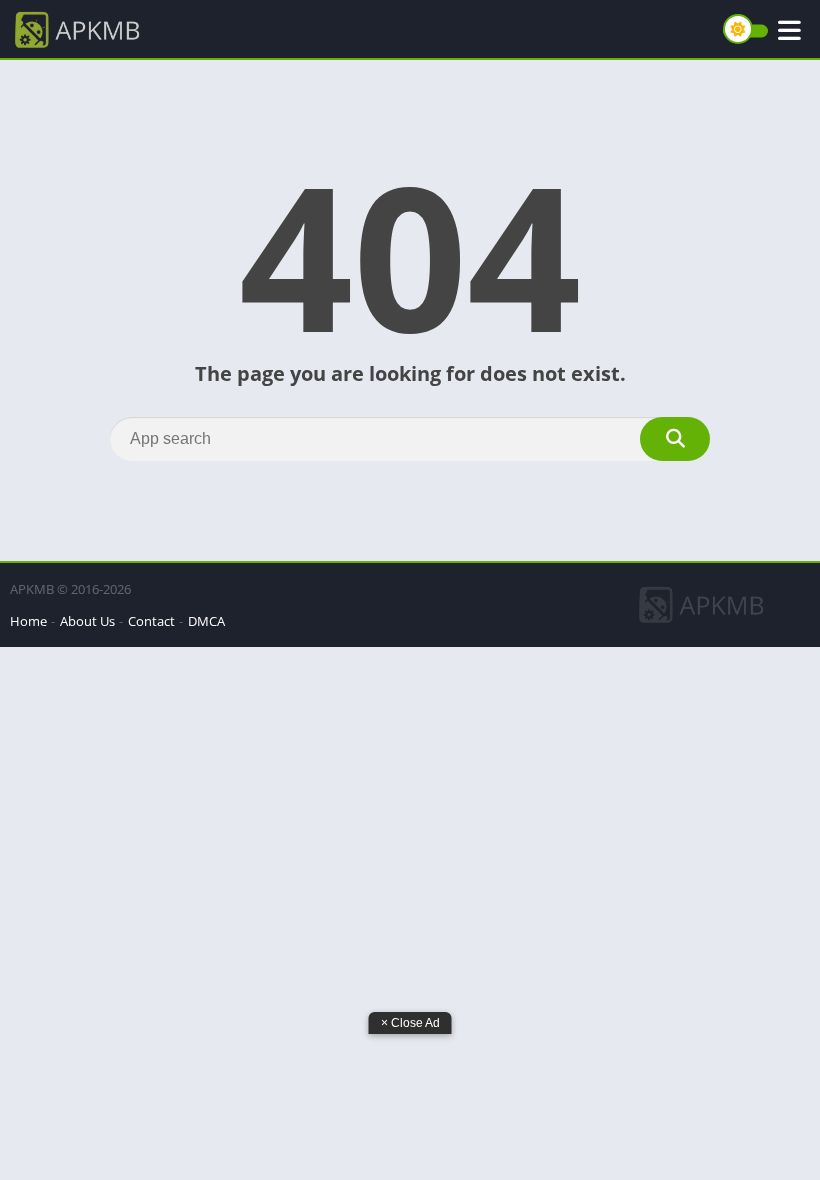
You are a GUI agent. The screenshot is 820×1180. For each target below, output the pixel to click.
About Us (87, 621)
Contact (151, 621)
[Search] (675, 439)
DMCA (206, 621)
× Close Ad (410, 1023)
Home (28, 621)
